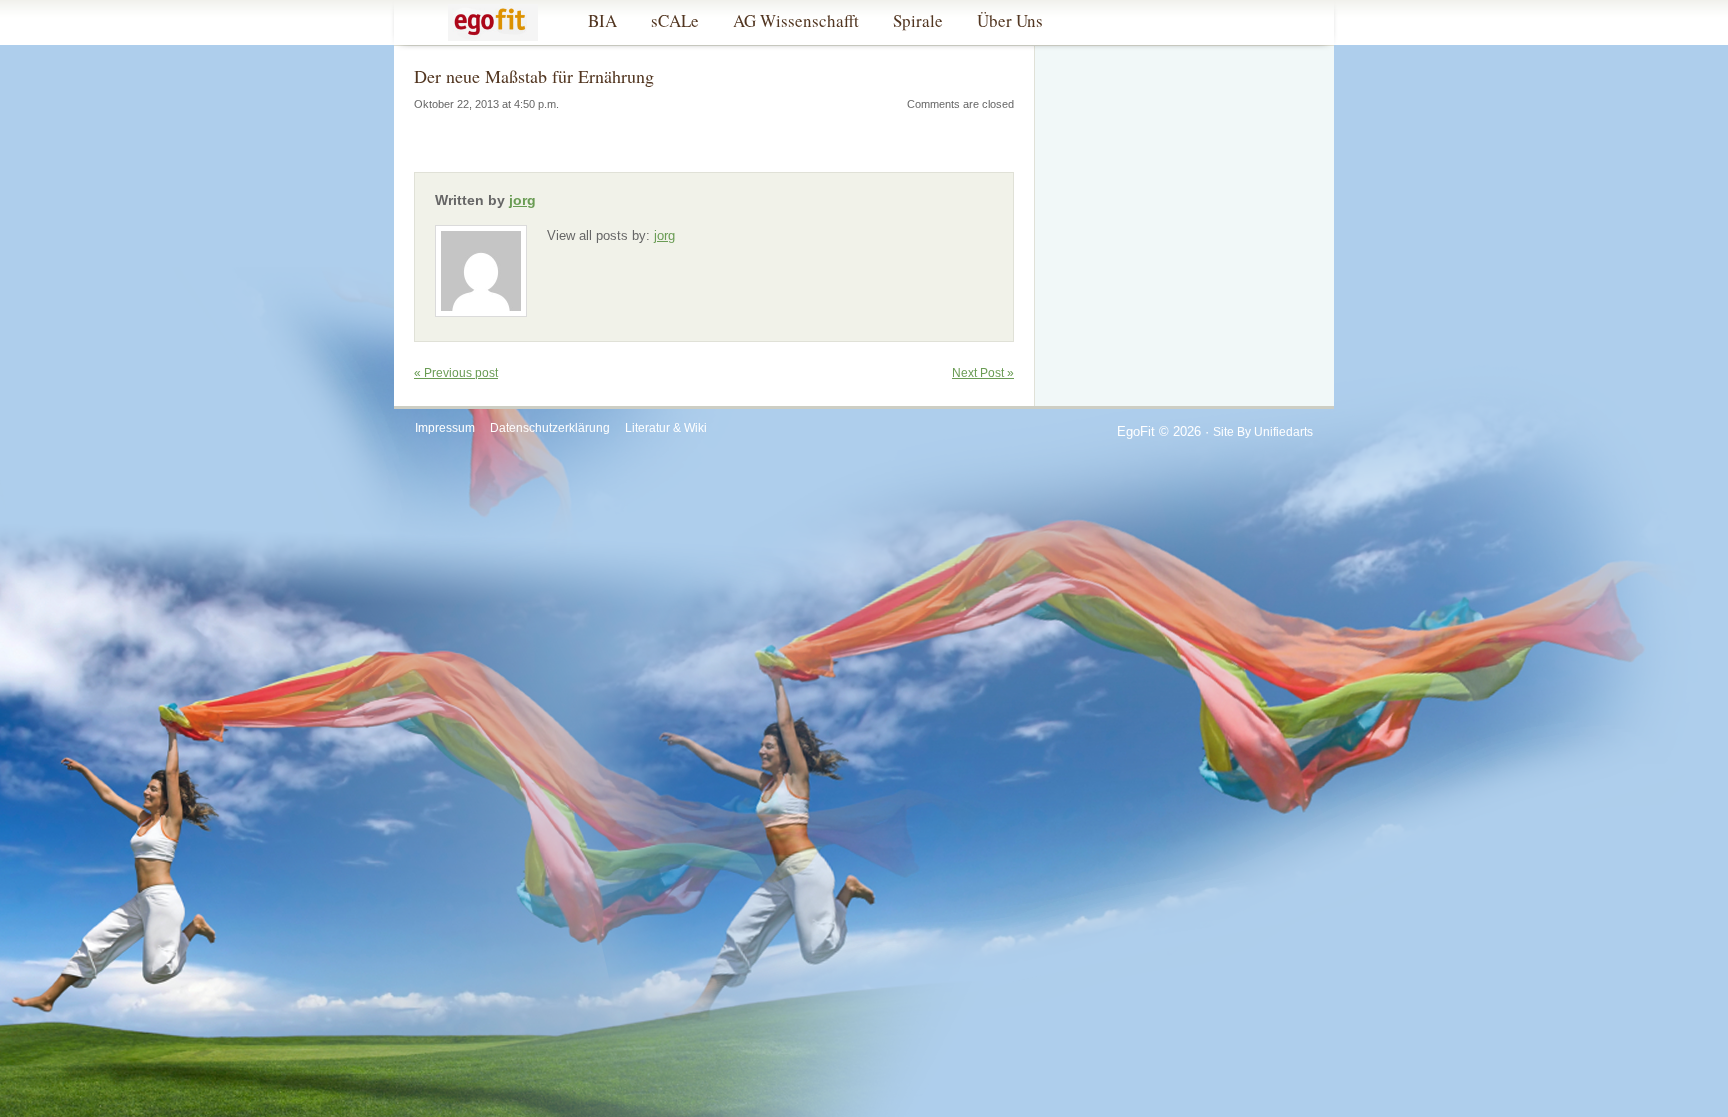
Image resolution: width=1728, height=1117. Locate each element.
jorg (522, 200)
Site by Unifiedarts (1263, 432)
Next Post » (983, 373)
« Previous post (456, 373)
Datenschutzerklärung (550, 428)
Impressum (445, 428)
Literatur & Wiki (666, 428)
